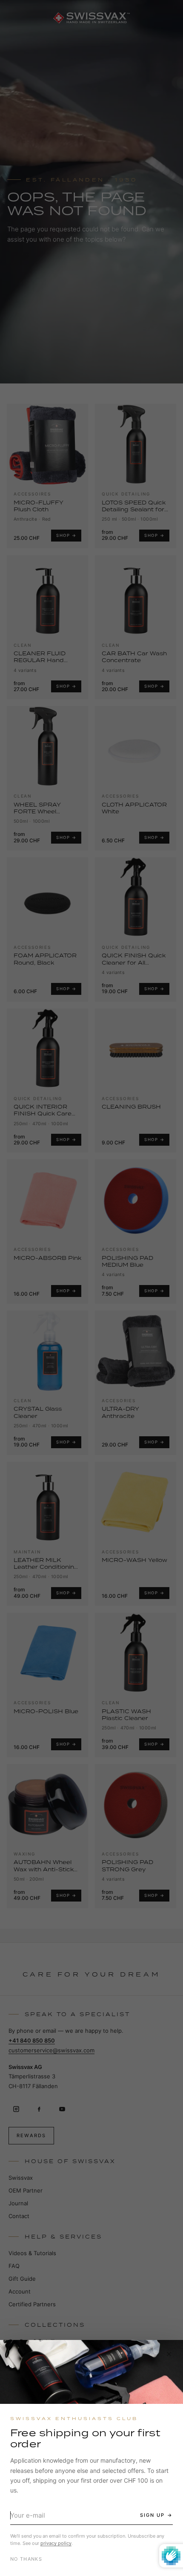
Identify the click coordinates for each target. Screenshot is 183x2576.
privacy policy (56, 2543)
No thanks (26, 2559)
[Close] (169, 2354)
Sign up (152, 2515)
